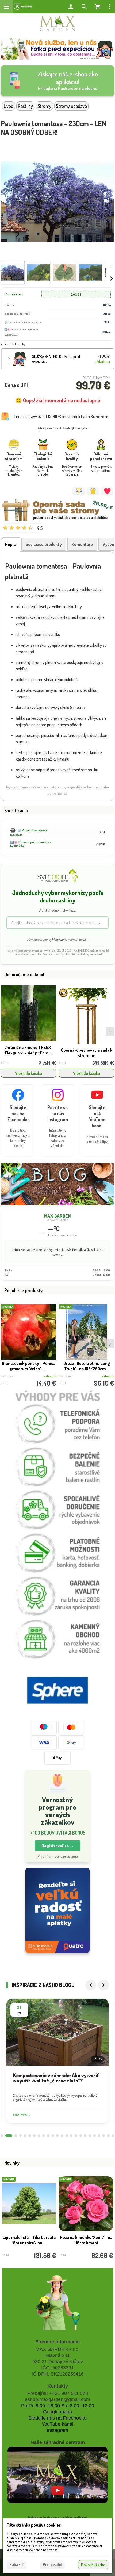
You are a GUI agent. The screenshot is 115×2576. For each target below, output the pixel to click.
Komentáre (82, 544)
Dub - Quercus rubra (28, 1363)
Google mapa (57, 2412)
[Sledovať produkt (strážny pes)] (93, 491)
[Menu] (7, 7)
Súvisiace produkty (44, 544)
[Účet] (71, 7)
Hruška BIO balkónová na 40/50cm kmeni (29, 2240)
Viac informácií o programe (58, 1856)
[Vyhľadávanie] (84, 7)
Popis (10, 544)
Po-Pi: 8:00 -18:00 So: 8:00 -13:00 (58, 2406)
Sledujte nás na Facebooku (57, 2418)
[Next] (103, 1985)
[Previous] (91, 1985)
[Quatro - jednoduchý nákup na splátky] (57, 1910)
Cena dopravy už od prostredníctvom (61, 416)
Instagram (57, 2430)
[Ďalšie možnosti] (110, 7)
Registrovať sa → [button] (58, 1846)
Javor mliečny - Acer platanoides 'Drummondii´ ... (87, 1366)
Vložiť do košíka (29, 1073)
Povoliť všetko (93, 2565)
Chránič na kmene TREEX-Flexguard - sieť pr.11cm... (87, 1050)
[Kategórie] (23, 7)
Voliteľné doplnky (13, 344)
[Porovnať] (79, 491)
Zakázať (17, 2564)
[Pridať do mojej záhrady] (107, 491)
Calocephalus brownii (86, 2235)
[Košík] (98, 7)
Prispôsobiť (52, 2564)
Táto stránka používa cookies (34, 2525)
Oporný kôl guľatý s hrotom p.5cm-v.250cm (29, 1050)
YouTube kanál (57, 2424)
